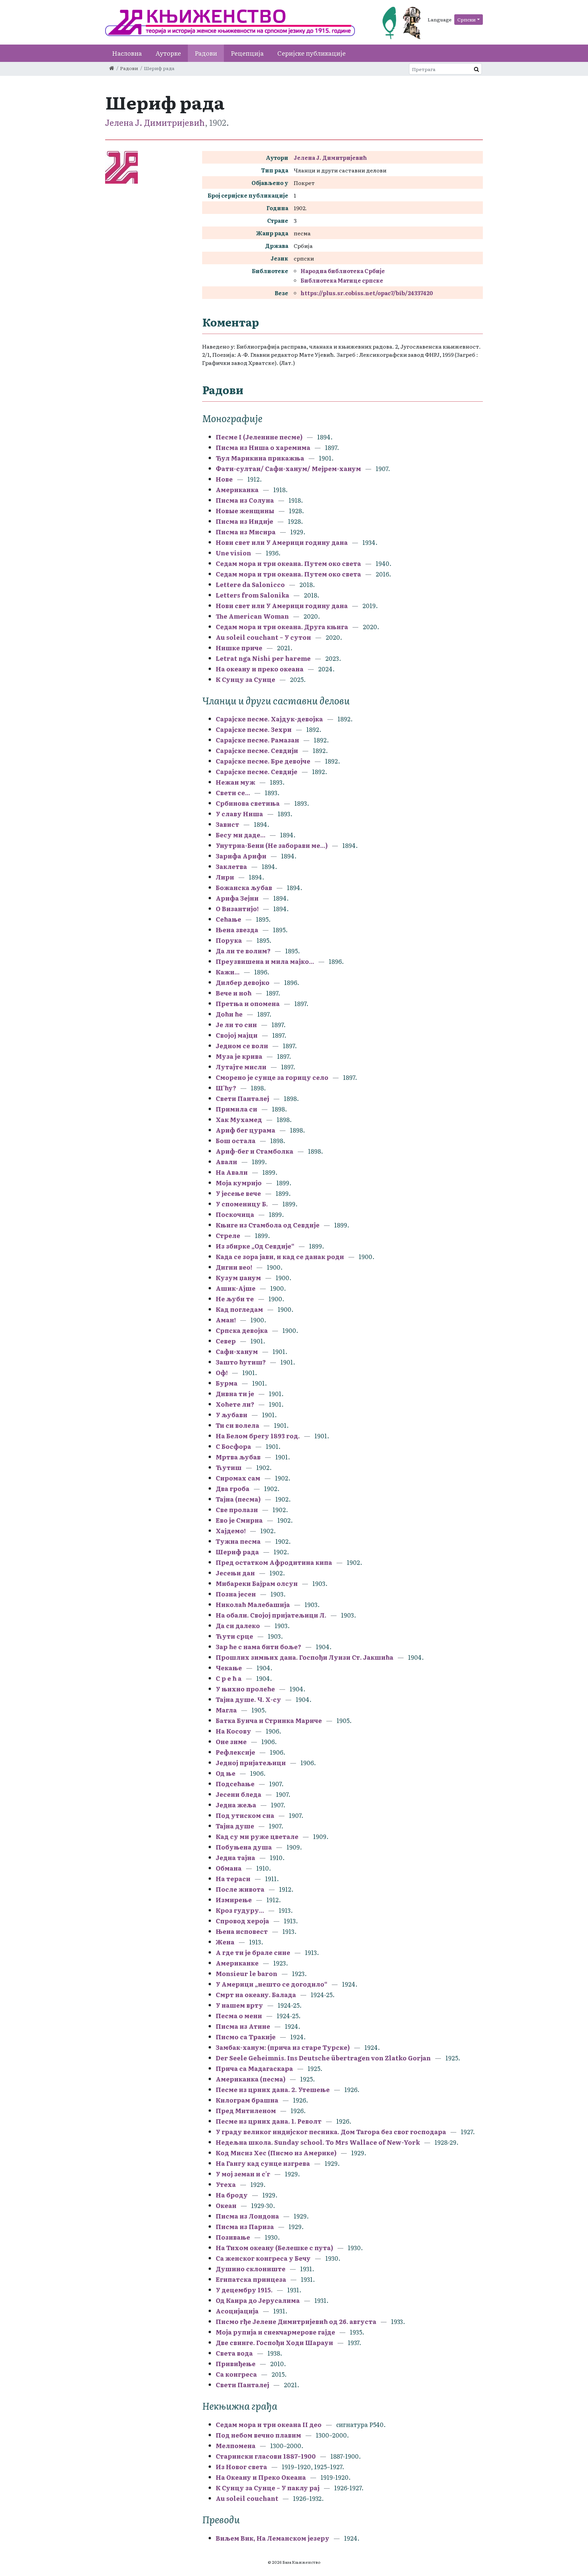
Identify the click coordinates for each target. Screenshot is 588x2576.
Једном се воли (242, 1046)
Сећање (228, 919)
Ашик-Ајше (236, 1288)
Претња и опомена (248, 1003)
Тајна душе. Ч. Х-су (248, 1699)
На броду (232, 2195)
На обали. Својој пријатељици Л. (272, 1615)
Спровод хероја (242, 1921)
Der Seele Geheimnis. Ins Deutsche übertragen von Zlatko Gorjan (323, 2058)
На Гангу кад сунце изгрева (263, 2163)
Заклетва (231, 866)
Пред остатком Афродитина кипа (274, 1562)
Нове (224, 479)
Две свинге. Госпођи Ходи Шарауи (274, 2343)
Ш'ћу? (226, 1088)
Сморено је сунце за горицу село (272, 1077)
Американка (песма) (251, 2079)
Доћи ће (229, 1014)
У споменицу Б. (242, 1204)
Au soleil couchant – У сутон (263, 637)
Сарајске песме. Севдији (257, 750)
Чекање (229, 1668)
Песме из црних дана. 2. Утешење (273, 2089)
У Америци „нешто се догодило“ (272, 1984)
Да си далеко (238, 1626)
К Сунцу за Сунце (246, 679)
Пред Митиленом (246, 2111)
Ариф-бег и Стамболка (255, 1151)
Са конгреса (236, 2374)
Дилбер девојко (243, 982)
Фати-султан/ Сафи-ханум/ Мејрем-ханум (288, 469)
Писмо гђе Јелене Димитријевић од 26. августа (296, 2321)
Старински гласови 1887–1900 (266, 2456)
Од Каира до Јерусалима (258, 2300)
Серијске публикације (312, 53)
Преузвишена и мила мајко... (265, 961)
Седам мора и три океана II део (269, 2424)
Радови (206, 53)
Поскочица (235, 1214)
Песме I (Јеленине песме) (259, 437)
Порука (229, 940)
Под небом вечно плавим (258, 2435)
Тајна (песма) (238, 1499)
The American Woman (252, 616)
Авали (226, 1162)
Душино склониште (251, 2269)
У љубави (232, 1415)
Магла (226, 1710)
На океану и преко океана (260, 669)
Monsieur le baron (247, 1973)
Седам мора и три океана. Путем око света (289, 563)
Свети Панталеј (242, 1098)
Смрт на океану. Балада (256, 1995)
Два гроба (233, 1488)
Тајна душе (235, 1826)
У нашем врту (239, 2005)
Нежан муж (235, 782)
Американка (237, 490)
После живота (240, 1889)
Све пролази (237, 1510)
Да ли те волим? (243, 951)
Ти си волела (238, 1425)
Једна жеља (236, 1805)
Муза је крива (239, 1056)
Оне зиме (232, 1742)
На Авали (232, 1172)
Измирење (234, 1900)
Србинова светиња (248, 803)
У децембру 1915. (244, 2290)
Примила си (236, 1109)
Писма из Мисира (246, 532)
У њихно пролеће (245, 1689)
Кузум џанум (238, 1278)
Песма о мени (239, 2016)
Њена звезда (237, 930)
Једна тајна (235, 1858)
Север (226, 1341)
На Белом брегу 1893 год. (258, 1436)
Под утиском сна (245, 1815)
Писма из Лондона (248, 2216)
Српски (467, 19)
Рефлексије (235, 1752)
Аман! (226, 1320)
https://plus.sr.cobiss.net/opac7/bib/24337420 (367, 293)
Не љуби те (235, 1299)
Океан (226, 2205)
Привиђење (236, 2364)
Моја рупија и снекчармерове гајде (275, 2332)
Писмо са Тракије (246, 2037)
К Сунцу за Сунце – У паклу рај (268, 2488)
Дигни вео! (234, 1267)
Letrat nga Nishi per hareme (263, 658)
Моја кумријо (239, 1183)
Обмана (229, 1868)
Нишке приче (239, 648)
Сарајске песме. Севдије (257, 772)
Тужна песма (238, 1541)
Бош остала (236, 1141)
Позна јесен (236, 1594)
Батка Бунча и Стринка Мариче (269, 1720)
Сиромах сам (238, 1478)
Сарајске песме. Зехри (254, 729)
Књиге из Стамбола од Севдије (268, 1225)
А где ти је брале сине (253, 1952)
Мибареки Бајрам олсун (257, 1583)
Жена (225, 1942)
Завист (227, 824)
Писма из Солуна (245, 500)
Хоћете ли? (235, 1404)
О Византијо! (237, 909)
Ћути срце (234, 1636)
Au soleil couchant (247, 2498)
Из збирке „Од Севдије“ (255, 1246)
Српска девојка (242, 1330)
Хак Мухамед (239, 1119)
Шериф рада (237, 1552)
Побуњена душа (244, 1847)
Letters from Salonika (252, 595)
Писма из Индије (244, 521)
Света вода (234, 2353)
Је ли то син (236, 1025)
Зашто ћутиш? (241, 1362)
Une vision (233, 553)
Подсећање (235, 1784)
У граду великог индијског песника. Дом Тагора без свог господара (331, 2132)
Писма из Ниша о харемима (263, 447)
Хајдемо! (231, 1531)
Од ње (226, 1773)
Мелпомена (236, 2446)
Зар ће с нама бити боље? (258, 1647)
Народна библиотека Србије (343, 271)
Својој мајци (237, 1035)
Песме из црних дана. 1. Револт (269, 2121)
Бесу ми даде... (241, 835)
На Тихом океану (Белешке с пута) (274, 2248)
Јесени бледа (239, 1794)
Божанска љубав (244, 888)
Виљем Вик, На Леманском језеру (273, 2538)
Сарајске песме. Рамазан (257, 740)
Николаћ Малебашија (253, 1604)
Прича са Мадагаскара (254, 2068)
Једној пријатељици (251, 1763)
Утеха (226, 2184)
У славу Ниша (239, 814)
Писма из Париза (245, 2227)
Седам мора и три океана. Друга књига (282, 627)
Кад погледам (239, 1309)
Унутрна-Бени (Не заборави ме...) (272, 845)
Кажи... (228, 972)
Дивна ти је (235, 1394)
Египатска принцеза (251, 2279)
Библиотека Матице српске (342, 280)
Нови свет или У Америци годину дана (282, 542)
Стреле (228, 1235)
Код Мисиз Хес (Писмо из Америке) (276, 2153)
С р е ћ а (229, 1678)
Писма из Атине (243, 2026)
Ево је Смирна (240, 1520)
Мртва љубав (238, 1457)
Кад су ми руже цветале (257, 1836)
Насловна (127, 53)
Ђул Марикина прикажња (260, 458)
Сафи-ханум (237, 1351)
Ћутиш (229, 1467)
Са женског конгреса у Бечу (263, 2258)
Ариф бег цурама (246, 1130)
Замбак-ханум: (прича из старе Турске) (283, 2047)
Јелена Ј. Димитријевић (155, 122)
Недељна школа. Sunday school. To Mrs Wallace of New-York (318, 2142)
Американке (237, 1963)
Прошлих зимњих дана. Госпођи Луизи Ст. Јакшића (305, 1657)
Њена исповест (242, 1931)
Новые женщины (245, 511)
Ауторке (168, 53)
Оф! (222, 1373)
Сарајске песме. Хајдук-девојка (269, 719)
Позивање (233, 2237)
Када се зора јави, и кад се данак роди (280, 1257)
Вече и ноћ (234, 993)
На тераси (233, 1879)
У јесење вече (238, 1193)
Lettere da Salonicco (250, 584)
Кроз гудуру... (240, 1910)
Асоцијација (237, 2311)
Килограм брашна (247, 2100)
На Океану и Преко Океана (261, 2477)
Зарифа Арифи (241, 856)
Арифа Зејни (237, 898)
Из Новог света (241, 2467)
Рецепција (247, 53)
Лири (225, 877)
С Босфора (234, 1446)
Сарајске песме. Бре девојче (263, 761)
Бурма (227, 1383)
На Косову (233, 1731)
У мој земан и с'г (244, 2174)
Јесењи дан (235, 1573)
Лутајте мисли (241, 1067)
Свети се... (233, 793)
